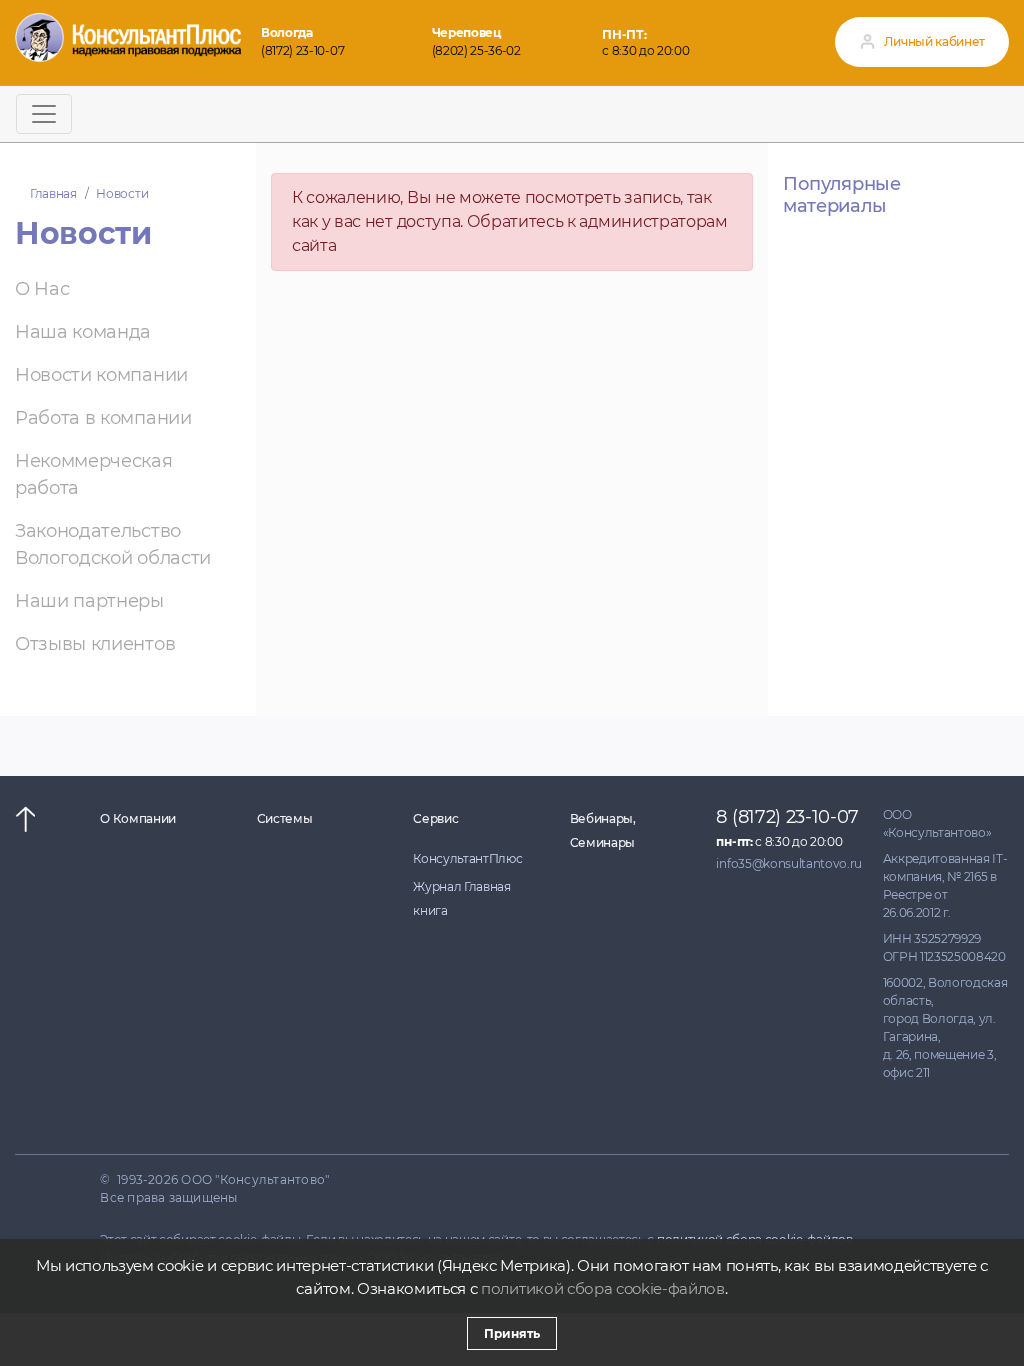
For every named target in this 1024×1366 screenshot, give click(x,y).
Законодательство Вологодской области (113, 544)
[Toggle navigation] (44, 114)
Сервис (435, 818)
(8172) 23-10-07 (302, 50)
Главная (53, 193)
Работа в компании (103, 418)
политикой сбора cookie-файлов (603, 1288)
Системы (285, 818)
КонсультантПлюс (467, 858)
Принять (512, 1333)
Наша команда (83, 332)
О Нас (42, 289)
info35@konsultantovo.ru (789, 863)
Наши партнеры (89, 601)
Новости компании (101, 375)
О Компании (138, 818)
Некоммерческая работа (94, 474)
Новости (122, 193)
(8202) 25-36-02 (476, 50)
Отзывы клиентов (95, 644)
